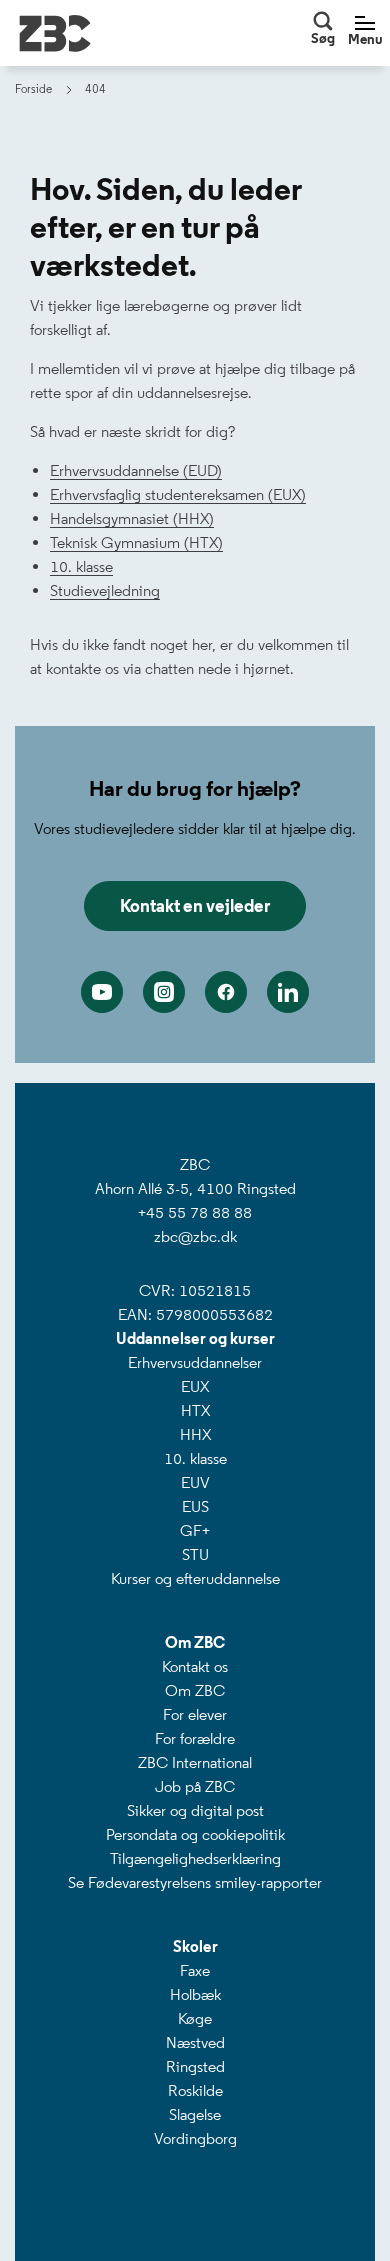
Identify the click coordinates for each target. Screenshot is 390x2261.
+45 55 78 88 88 (195, 1212)
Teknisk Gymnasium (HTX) (136, 542)
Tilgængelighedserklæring (195, 1858)
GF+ (195, 1530)
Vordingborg (195, 2138)
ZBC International (195, 1762)
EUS (195, 1506)
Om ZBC (195, 1690)
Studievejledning (105, 590)
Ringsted (195, 2066)
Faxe (195, 1970)
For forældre (195, 1738)
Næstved (195, 2042)
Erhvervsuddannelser (195, 1362)
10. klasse (81, 566)
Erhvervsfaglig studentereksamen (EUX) (178, 494)
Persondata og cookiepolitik (195, 1834)
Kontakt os (195, 1666)
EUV (195, 1482)
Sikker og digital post (195, 1810)
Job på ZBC (195, 1786)
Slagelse (195, 2114)
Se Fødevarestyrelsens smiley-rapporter (195, 1882)
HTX (195, 1410)
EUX (195, 1386)
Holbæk (195, 1994)
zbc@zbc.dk (195, 1236)
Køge (195, 2018)
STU (195, 1554)
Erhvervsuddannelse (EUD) (136, 470)
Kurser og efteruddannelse (195, 1578)
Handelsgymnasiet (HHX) (132, 518)
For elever (195, 1714)
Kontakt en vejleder (195, 906)
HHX (195, 1434)
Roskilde (195, 2090)
